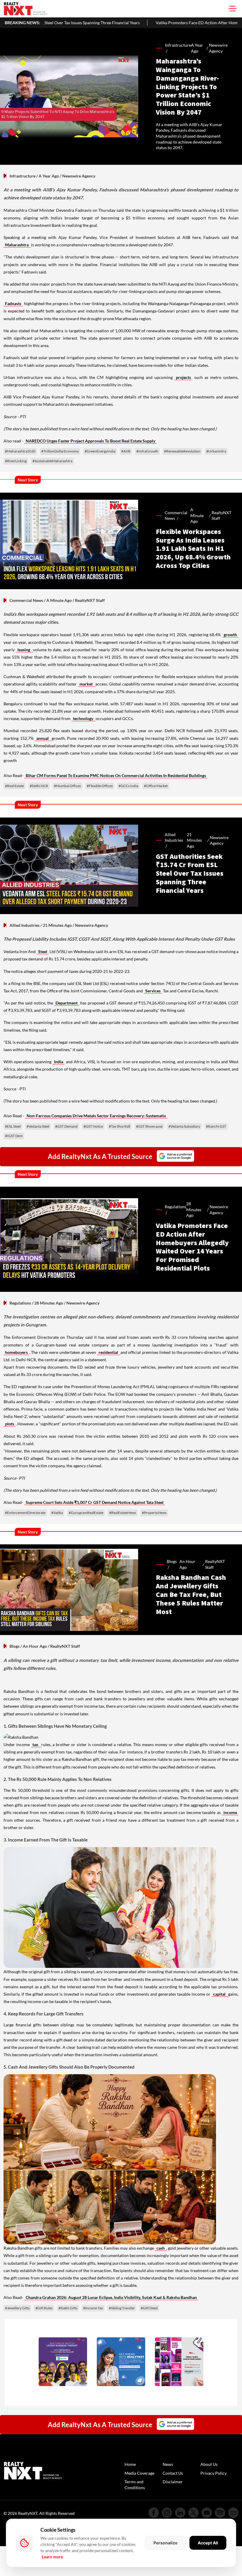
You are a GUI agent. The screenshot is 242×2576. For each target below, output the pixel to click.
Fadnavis (13, 303)
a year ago (197, 48)
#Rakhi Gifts (68, 2308)
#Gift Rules (44, 2308)
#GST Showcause (149, 1126)
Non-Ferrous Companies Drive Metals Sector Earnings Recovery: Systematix (96, 1116)
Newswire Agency (218, 48)
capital (220, 1994)
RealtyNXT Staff (221, 516)
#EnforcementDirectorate (25, 1513)
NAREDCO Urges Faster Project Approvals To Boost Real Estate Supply (90, 441)
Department (67, 1003)
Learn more (52, 2557)
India (59, 1062)
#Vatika (57, 1513)
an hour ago (187, 1564)
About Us (209, 2464)
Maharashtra (17, 245)
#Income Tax (93, 2308)
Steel (43, 951)
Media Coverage (139, 2473)
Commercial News (26, 600)
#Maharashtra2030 (20, 451)
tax (36, 1744)
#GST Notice (93, 1126)
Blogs (14, 1646)
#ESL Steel (13, 1126)
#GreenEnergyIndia (100, 451)
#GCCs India (128, 786)
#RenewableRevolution (182, 451)
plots (10, 1424)
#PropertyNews (154, 1513)
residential (109, 1352)
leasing (24, 650)
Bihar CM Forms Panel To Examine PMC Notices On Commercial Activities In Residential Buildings (116, 775)
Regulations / (175, 1210)
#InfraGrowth (147, 451)
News (168, 2464)
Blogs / (172, 1564)
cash (161, 2248)
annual (43, 738)
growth (230, 635)
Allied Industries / (174, 840)
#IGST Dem (14, 1136)
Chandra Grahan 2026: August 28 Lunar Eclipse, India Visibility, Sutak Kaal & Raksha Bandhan (111, 2297)
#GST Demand (66, 1126)
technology (84, 718)
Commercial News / (176, 516)
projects (183, 377)
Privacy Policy (214, 2473)
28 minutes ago (194, 1209)
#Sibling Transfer (122, 2308)
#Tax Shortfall (120, 1126)
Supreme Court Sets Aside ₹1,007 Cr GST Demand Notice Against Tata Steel (95, 1502)
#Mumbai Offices (67, 786)
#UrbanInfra (216, 451)
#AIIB (126, 451)
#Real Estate (14, 786)
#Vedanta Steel (38, 1126)
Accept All (208, 2543)
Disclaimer (173, 2482)
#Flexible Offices (100, 786)
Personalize (165, 2543)
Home (130, 2464)
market (87, 684)
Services (153, 991)
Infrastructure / (178, 48)
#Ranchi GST (216, 1126)
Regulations (20, 1303)
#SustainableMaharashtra (52, 461)
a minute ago (197, 515)
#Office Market (156, 786)
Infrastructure (22, 176)
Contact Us (173, 2473)
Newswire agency (219, 840)
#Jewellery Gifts (17, 2308)
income (230, 1812)
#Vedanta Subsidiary (184, 1126)
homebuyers (16, 1352)
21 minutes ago (194, 840)
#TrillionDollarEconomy (60, 451)
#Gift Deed (149, 2308)
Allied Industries (24, 925)
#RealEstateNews (123, 1513)
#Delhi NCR (39, 786)
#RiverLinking (16, 461)
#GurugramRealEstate (86, 1513)
